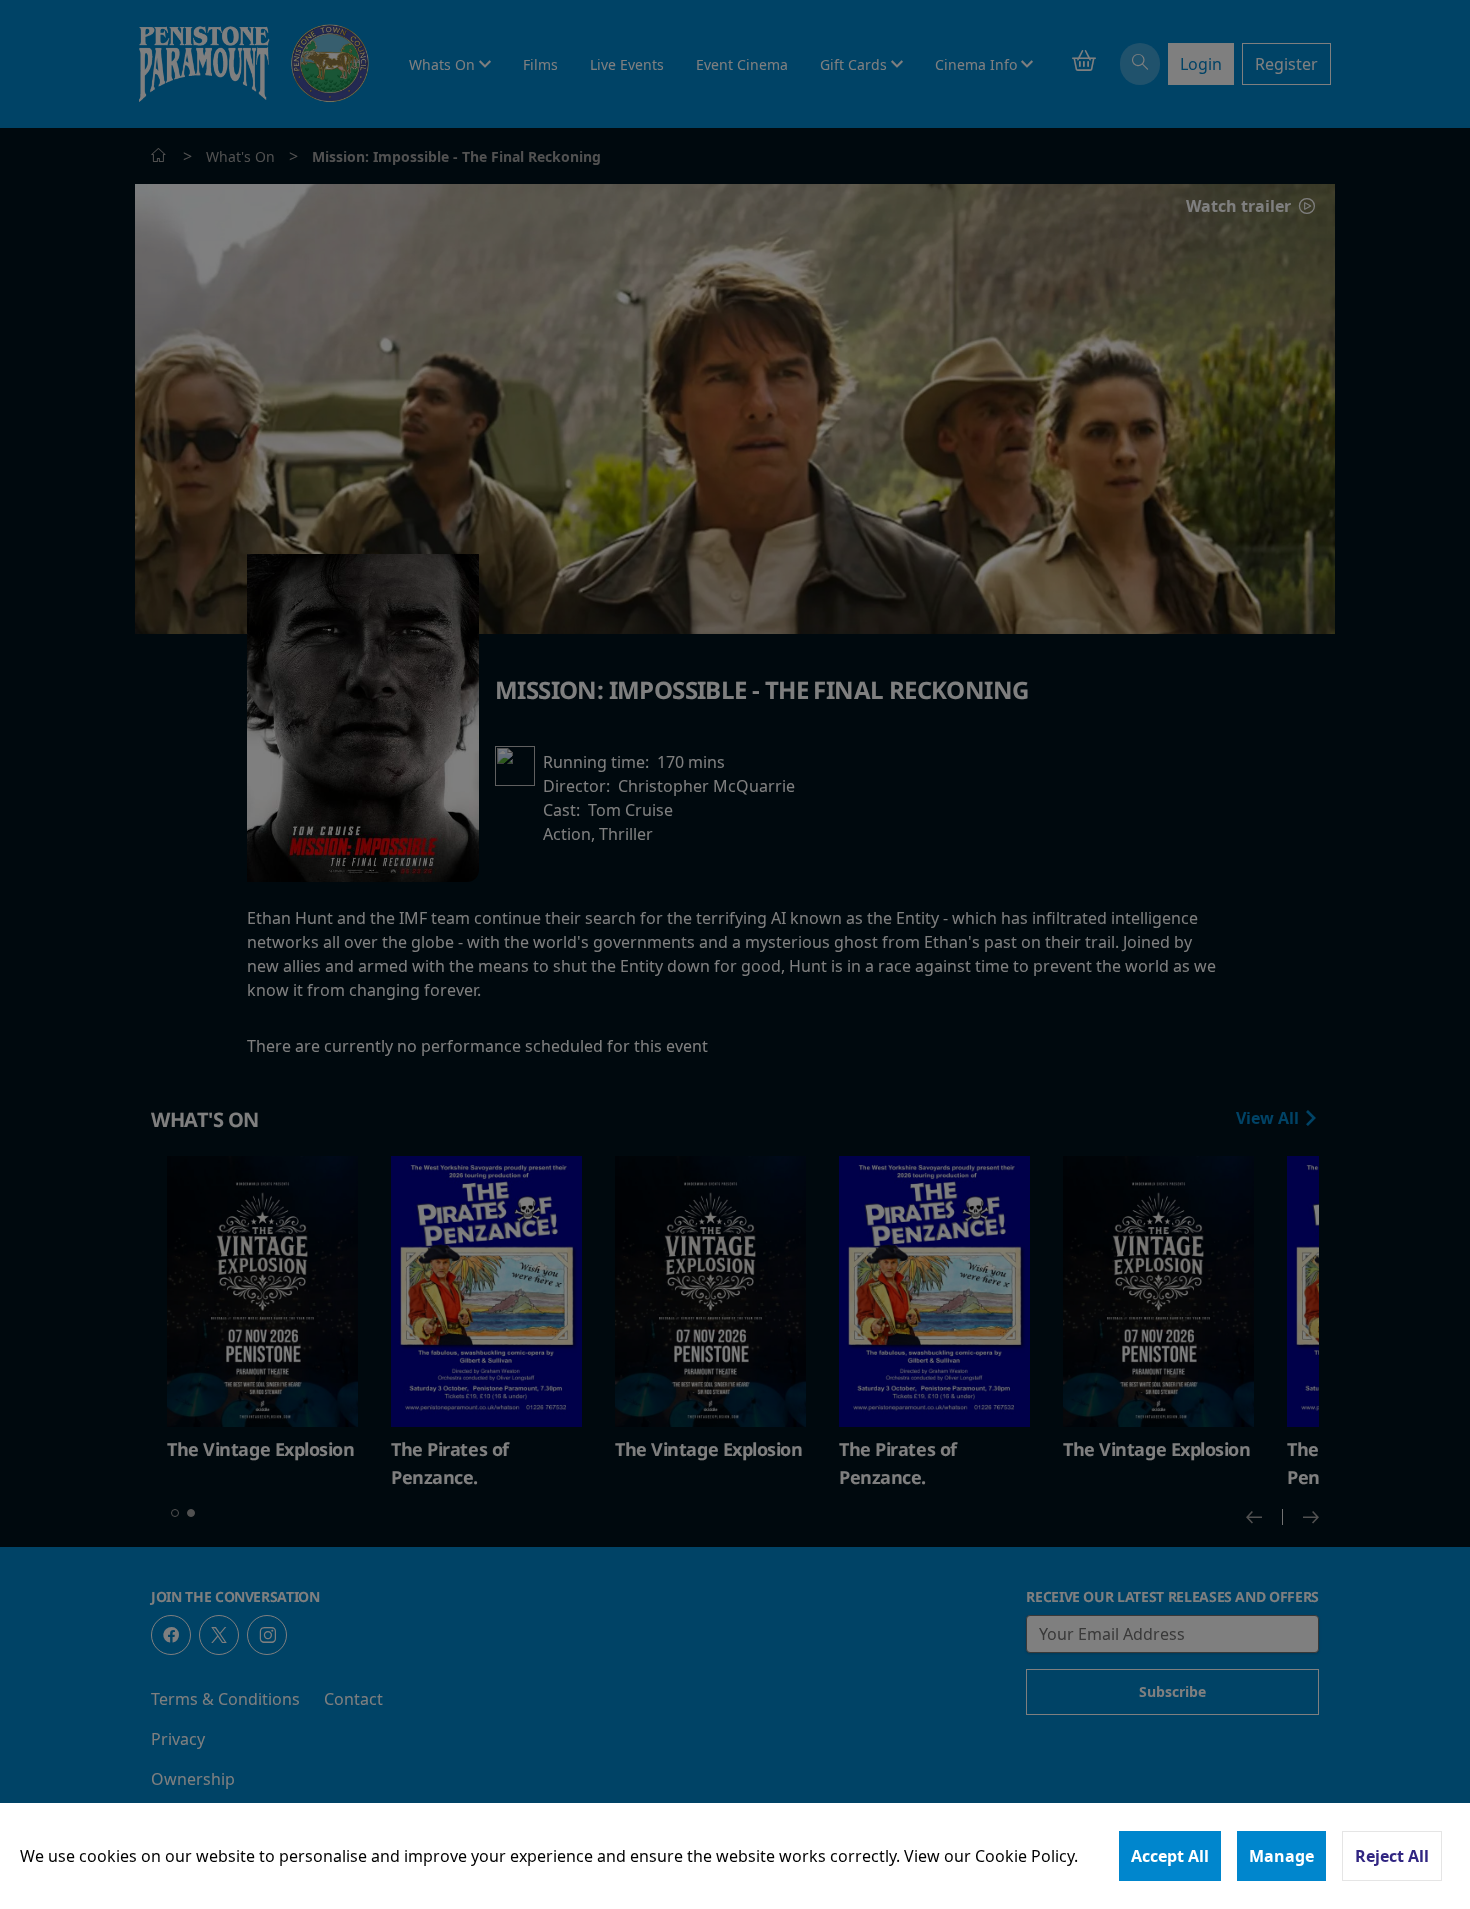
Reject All (1392, 1856)
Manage (1281, 1856)
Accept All (1170, 1856)
